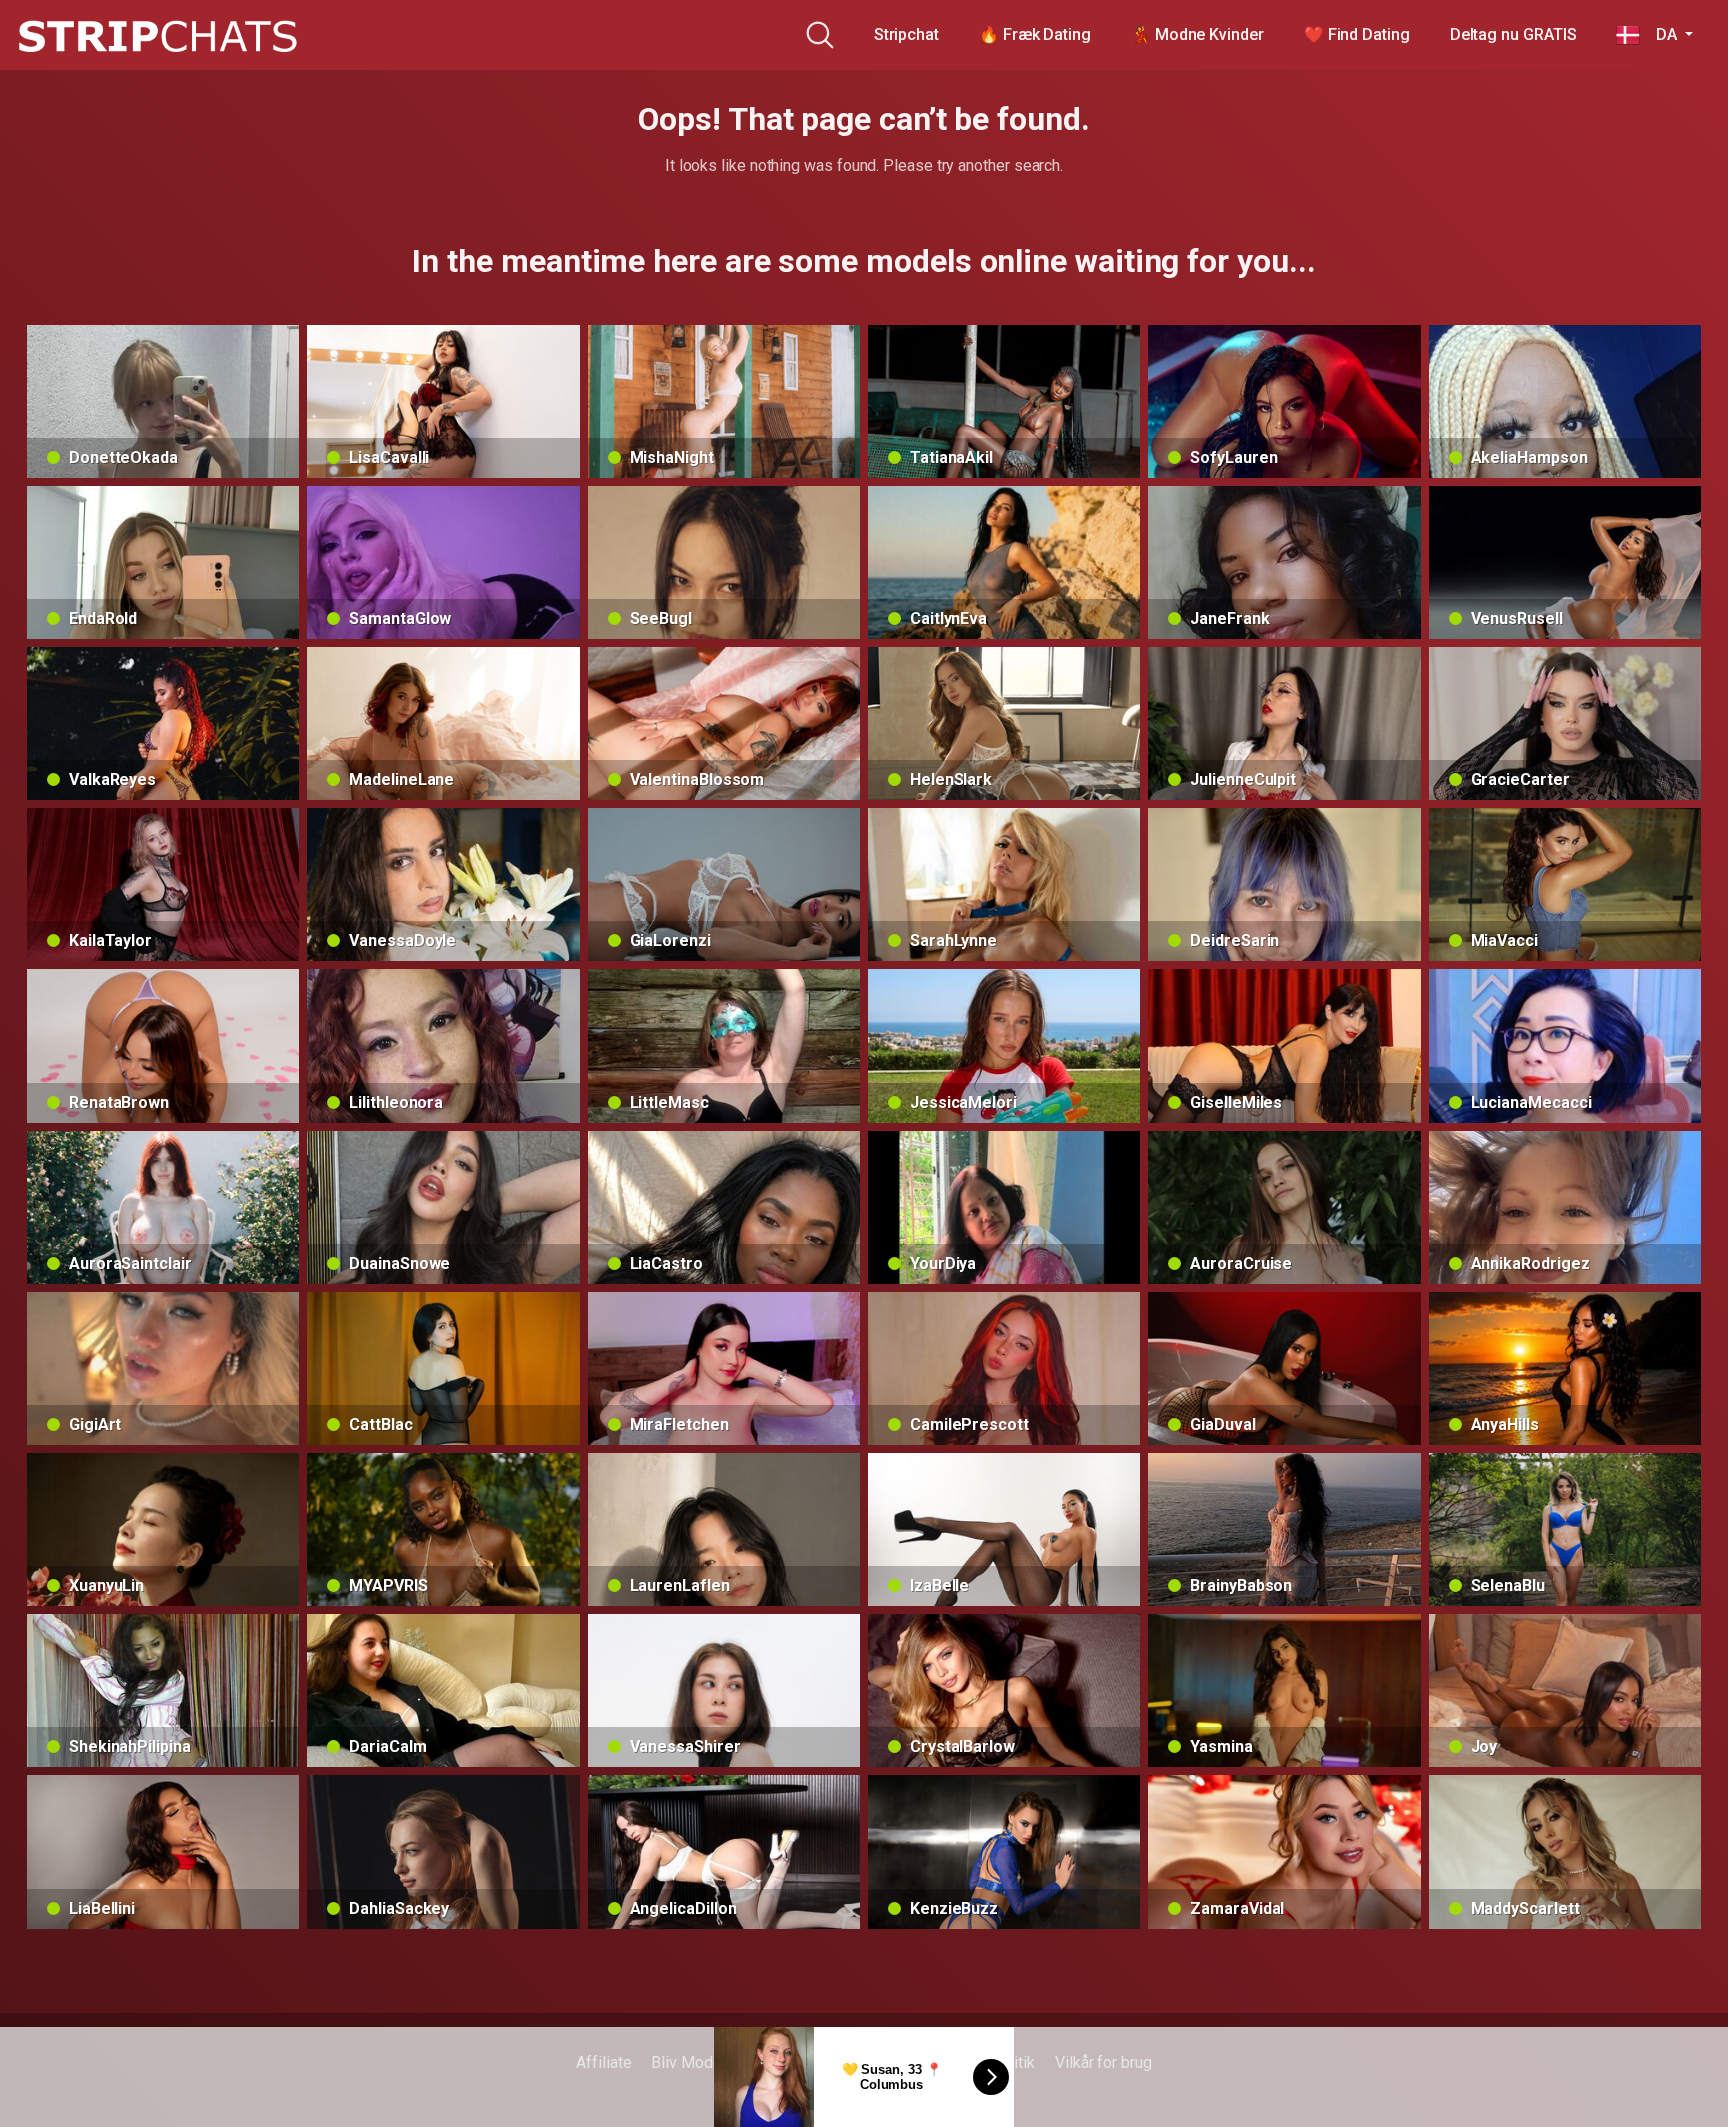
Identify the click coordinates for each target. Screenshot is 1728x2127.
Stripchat (906, 34)
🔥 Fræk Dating (1035, 34)
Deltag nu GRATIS (1513, 34)
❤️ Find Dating (1357, 34)
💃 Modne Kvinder (1197, 34)
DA (1660, 34)
